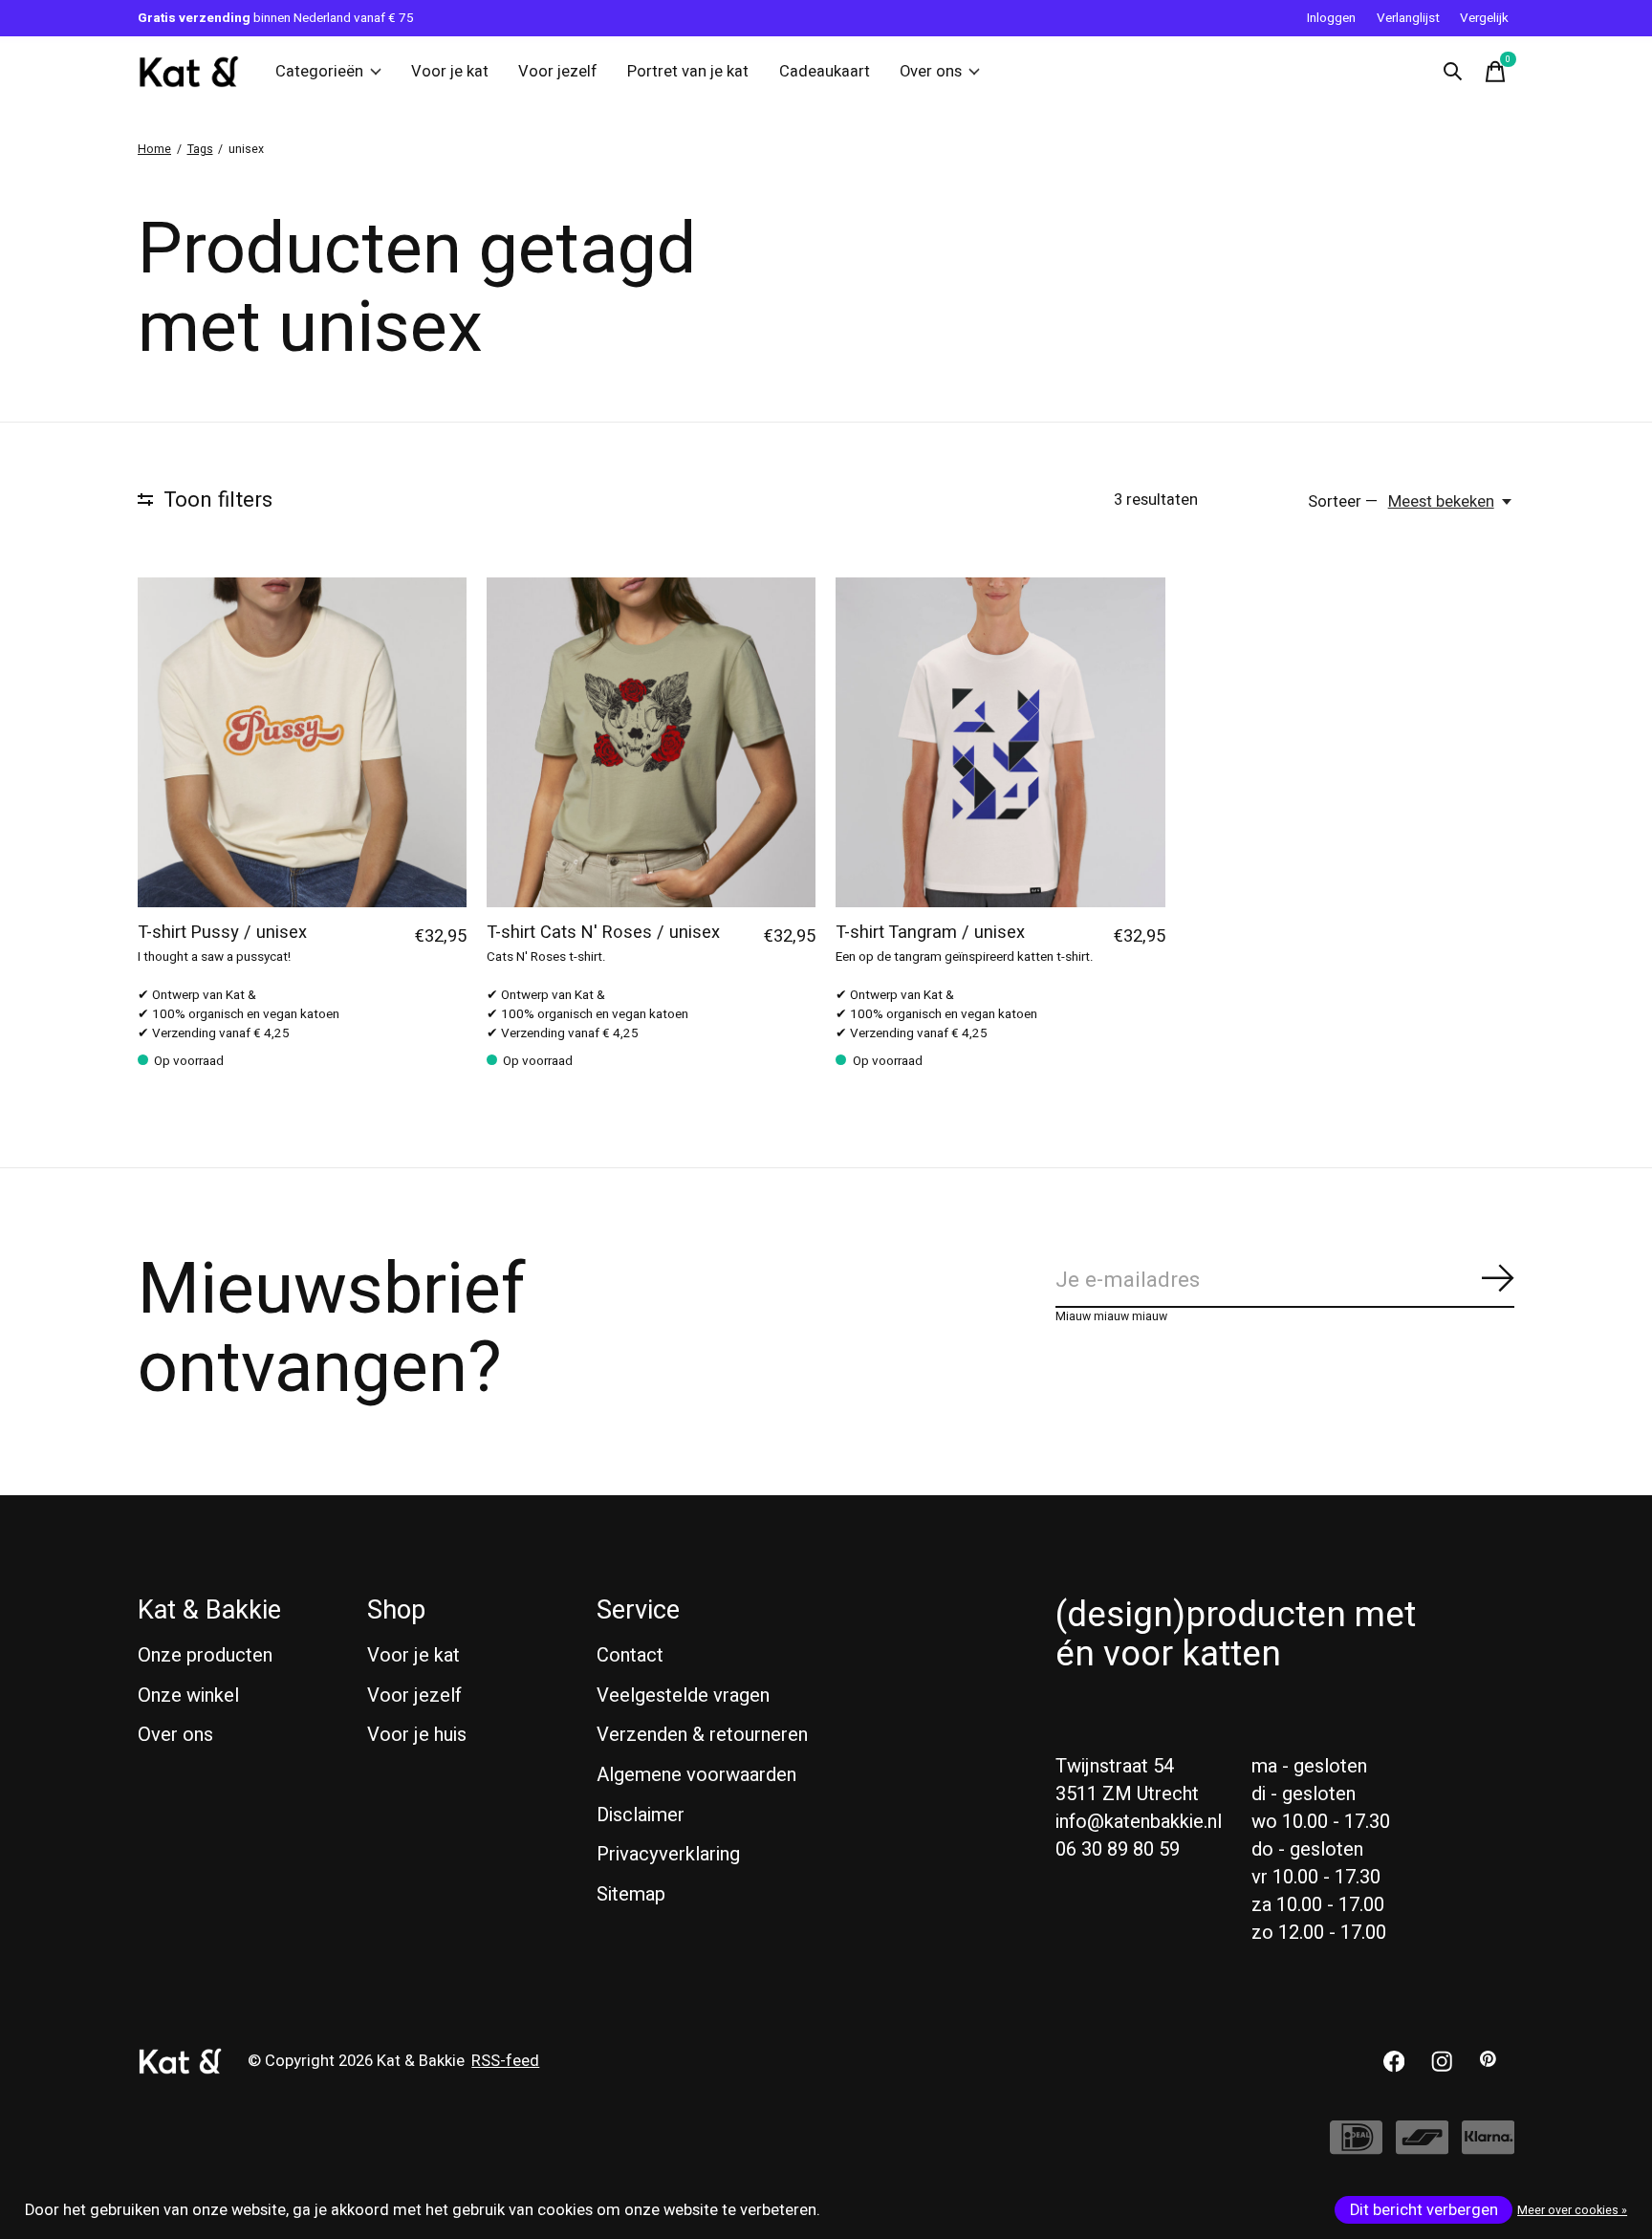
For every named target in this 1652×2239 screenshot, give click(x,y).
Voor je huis (417, 1735)
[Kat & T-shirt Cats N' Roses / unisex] (651, 742)
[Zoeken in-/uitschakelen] (1453, 72)
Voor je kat (450, 72)
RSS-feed (505, 2061)
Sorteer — (1343, 502)
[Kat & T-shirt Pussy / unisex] (302, 742)
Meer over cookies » (1572, 2210)
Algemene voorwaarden (696, 1775)
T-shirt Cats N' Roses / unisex (603, 933)
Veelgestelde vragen (683, 1696)
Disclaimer (641, 1815)
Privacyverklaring (668, 1854)
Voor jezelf (558, 72)
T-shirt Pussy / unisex (222, 933)
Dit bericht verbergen (1424, 2210)
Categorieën (319, 72)
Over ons (931, 72)
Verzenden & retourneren (702, 1735)
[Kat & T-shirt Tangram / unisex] (1000, 742)
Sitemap (631, 1894)
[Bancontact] (1422, 2147)
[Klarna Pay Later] (1488, 2147)
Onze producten (205, 1655)
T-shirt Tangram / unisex (930, 933)
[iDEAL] (1356, 2147)
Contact (630, 1655)
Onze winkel (188, 1696)
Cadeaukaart (825, 72)
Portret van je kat (688, 72)
